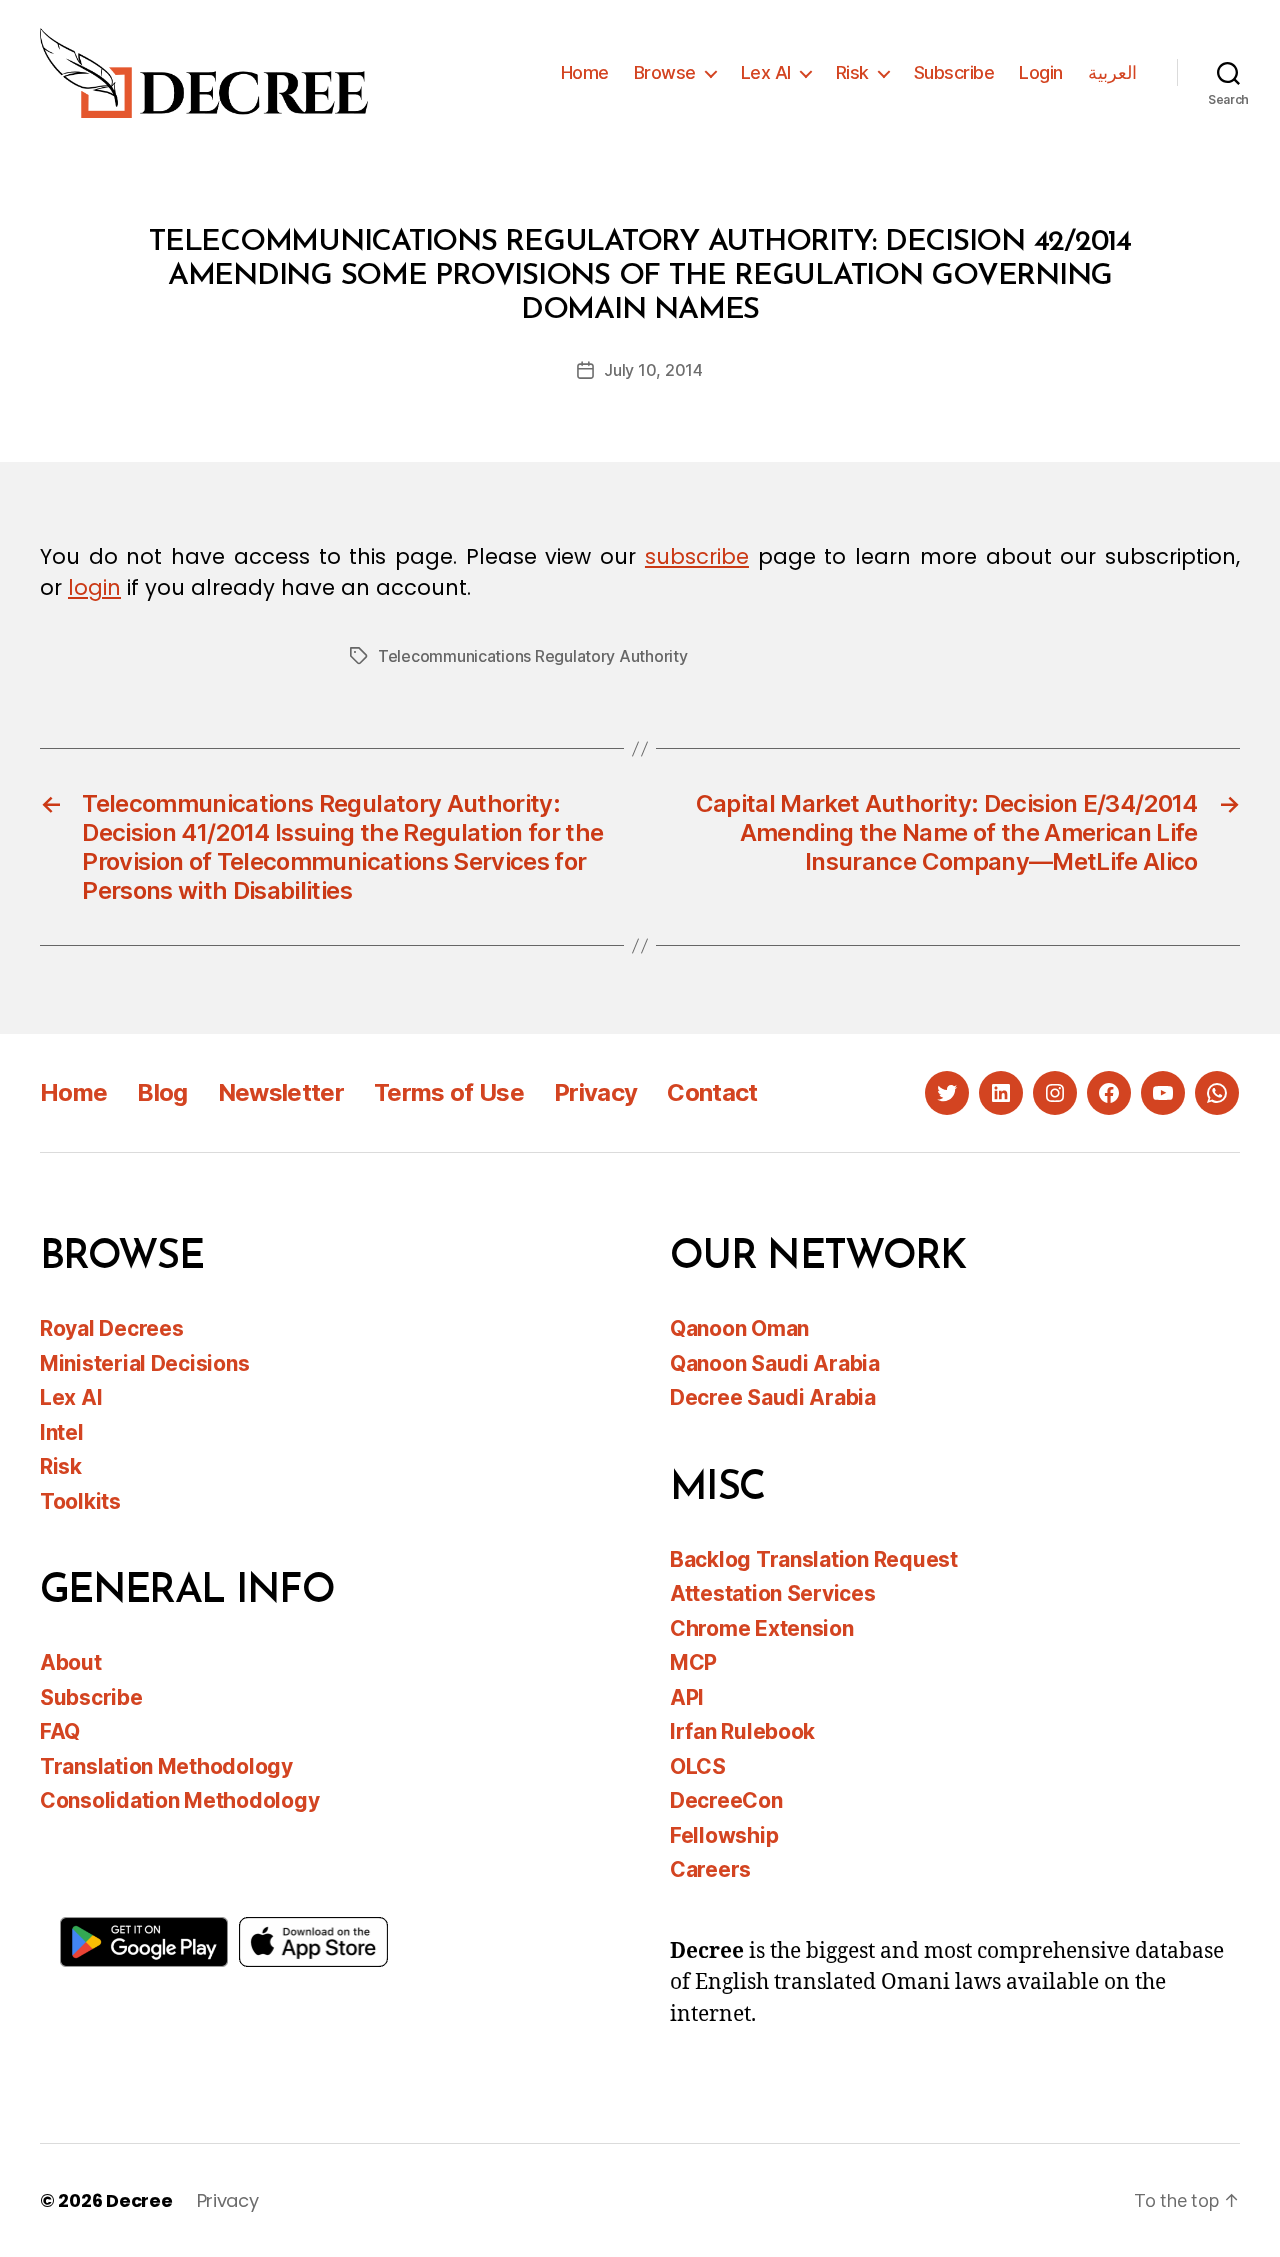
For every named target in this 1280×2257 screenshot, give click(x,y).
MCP (693, 1662)
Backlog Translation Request (814, 1559)
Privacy (595, 1092)
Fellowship (724, 1835)
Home (585, 72)
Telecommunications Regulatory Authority (532, 656)
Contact (712, 1092)
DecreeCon (726, 1800)
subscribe (697, 556)
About (71, 1662)
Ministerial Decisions (144, 1363)
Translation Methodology (166, 1766)
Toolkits (80, 1501)
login (94, 587)
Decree (139, 2200)
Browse (665, 72)
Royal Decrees (112, 1328)
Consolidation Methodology (179, 1800)
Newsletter (281, 1092)
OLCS (698, 1766)
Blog (162, 1092)
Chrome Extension (762, 1628)
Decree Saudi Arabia (773, 1397)
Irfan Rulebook (742, 1731)
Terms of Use (449, 1092)
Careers (710, 1869)
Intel (62, 1432)
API (687, 1697)
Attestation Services (773, 1593)
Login (1041, 72)
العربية (1112, 72)
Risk (852, 72)
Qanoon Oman (739, 1328)
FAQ (60, 1731)
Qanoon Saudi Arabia (775, 1363)
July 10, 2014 (653, 370)
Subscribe (954, 72)
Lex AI (766, 72)
